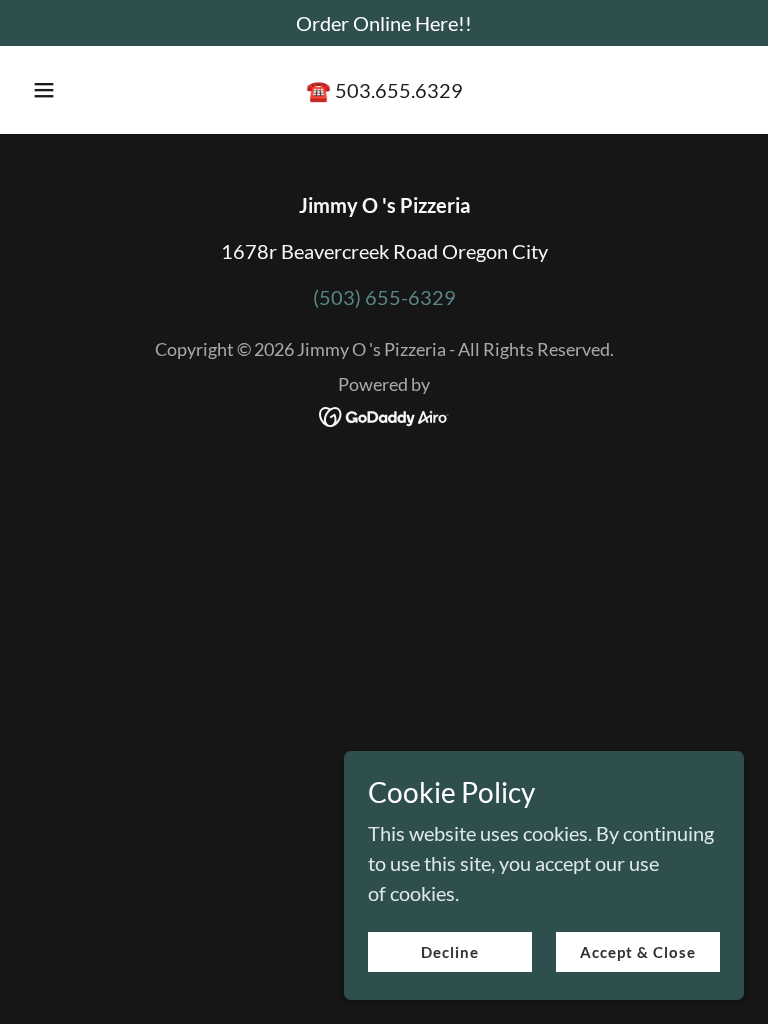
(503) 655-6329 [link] (384, 297)
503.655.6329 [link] (399, 90)
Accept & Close (638, 952)
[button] (55, 90)
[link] (384, 414)
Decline (450, 952)
